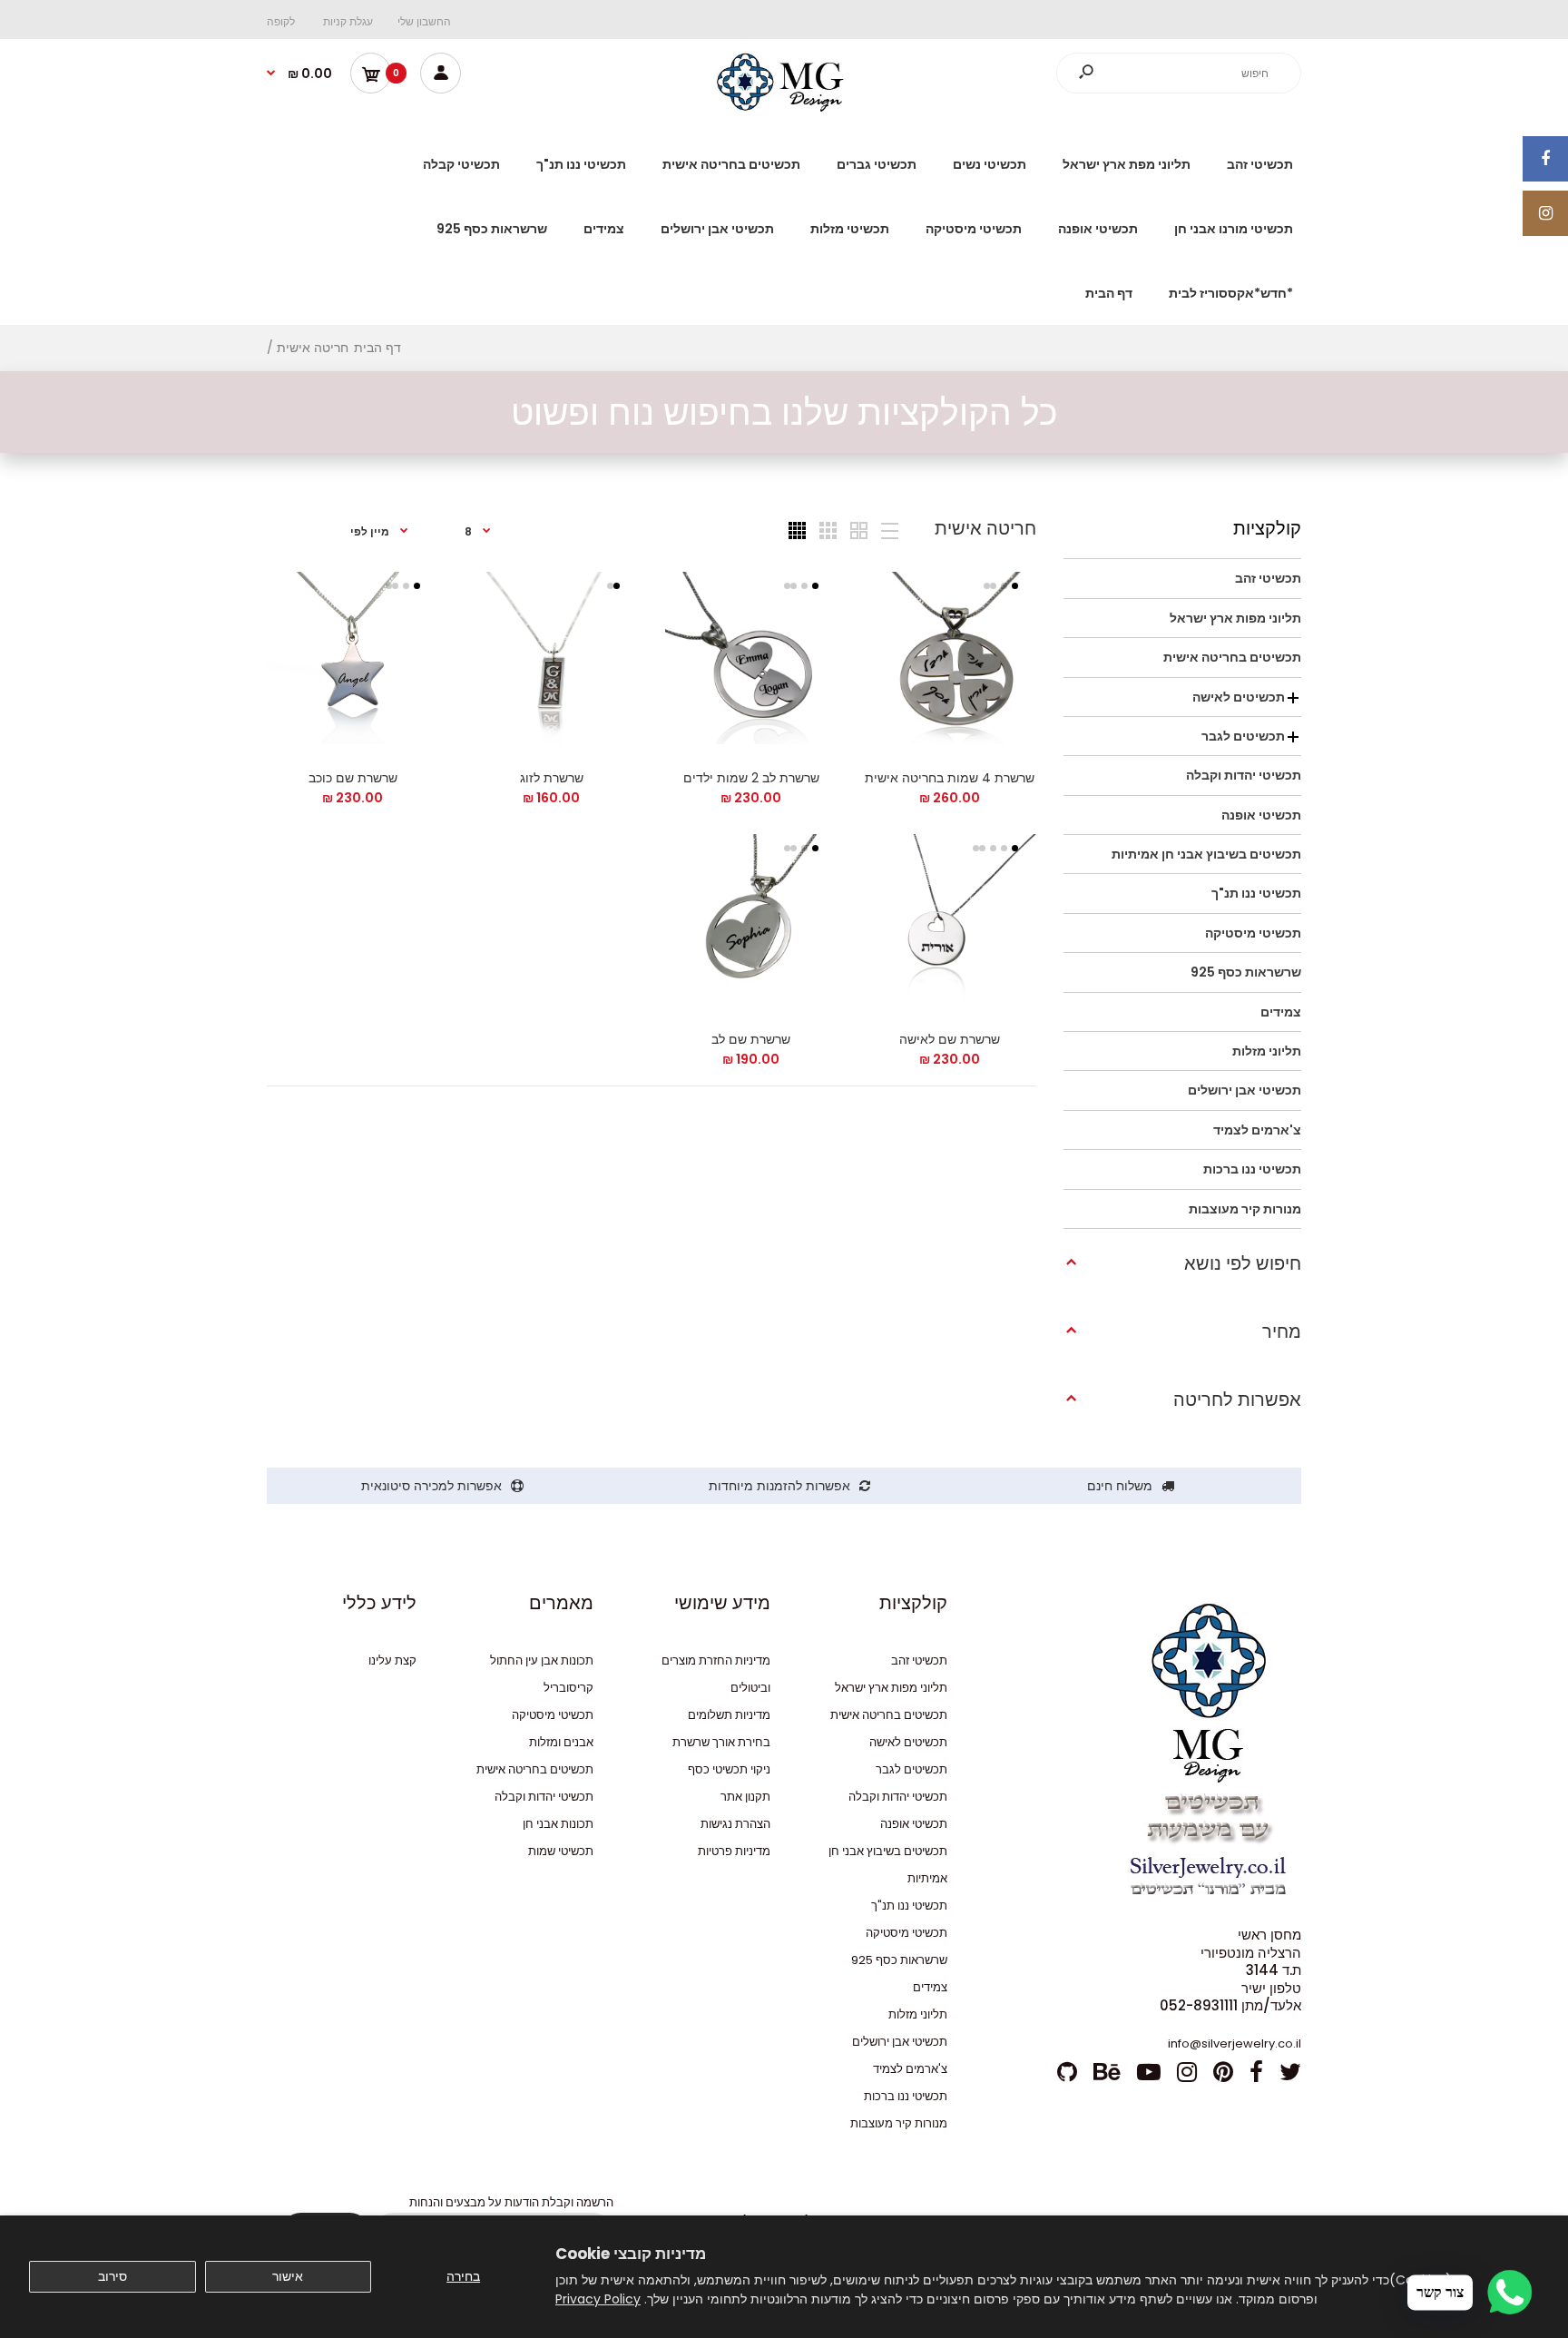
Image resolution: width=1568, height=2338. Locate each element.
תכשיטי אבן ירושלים (900, 2042)
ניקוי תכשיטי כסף (729, 1769)
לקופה (281, 21)
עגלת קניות (348, 21)
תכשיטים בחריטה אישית (889, 1715)
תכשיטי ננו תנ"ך (909, 1906)
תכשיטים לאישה (908, 1742)
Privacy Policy (598, 2299)
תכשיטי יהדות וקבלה (898, 1797)
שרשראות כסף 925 (899, 1960)
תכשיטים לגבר (911, 1769)
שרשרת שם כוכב (353, 778)
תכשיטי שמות (561, 1851)
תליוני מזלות (918, 2014)
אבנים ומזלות (561, 1742)
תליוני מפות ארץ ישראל (891, 1688)
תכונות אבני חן (558, 1824)
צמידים (930, 1987)
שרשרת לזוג (552, 778)
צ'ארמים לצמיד (910, 2069)
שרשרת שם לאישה (950, 1039)
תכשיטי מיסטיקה (906, 1933)
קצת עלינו (392, 1660)
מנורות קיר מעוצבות (899, 2123)
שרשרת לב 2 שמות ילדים (750, 778)
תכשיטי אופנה (914, 1824)
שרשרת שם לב (751, 1039)
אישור (288, 2276)
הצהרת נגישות (735, 1824)
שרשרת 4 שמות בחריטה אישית (950, 778)
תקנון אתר (745, 1797)
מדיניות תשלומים (729, 1715)
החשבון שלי (424, 21)
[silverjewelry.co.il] (784, 107)
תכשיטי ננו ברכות (906, 2096)
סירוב (113, 2276)
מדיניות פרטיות (734, 1851)
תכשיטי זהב (919, 1660)
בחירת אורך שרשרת (721, 1742)
